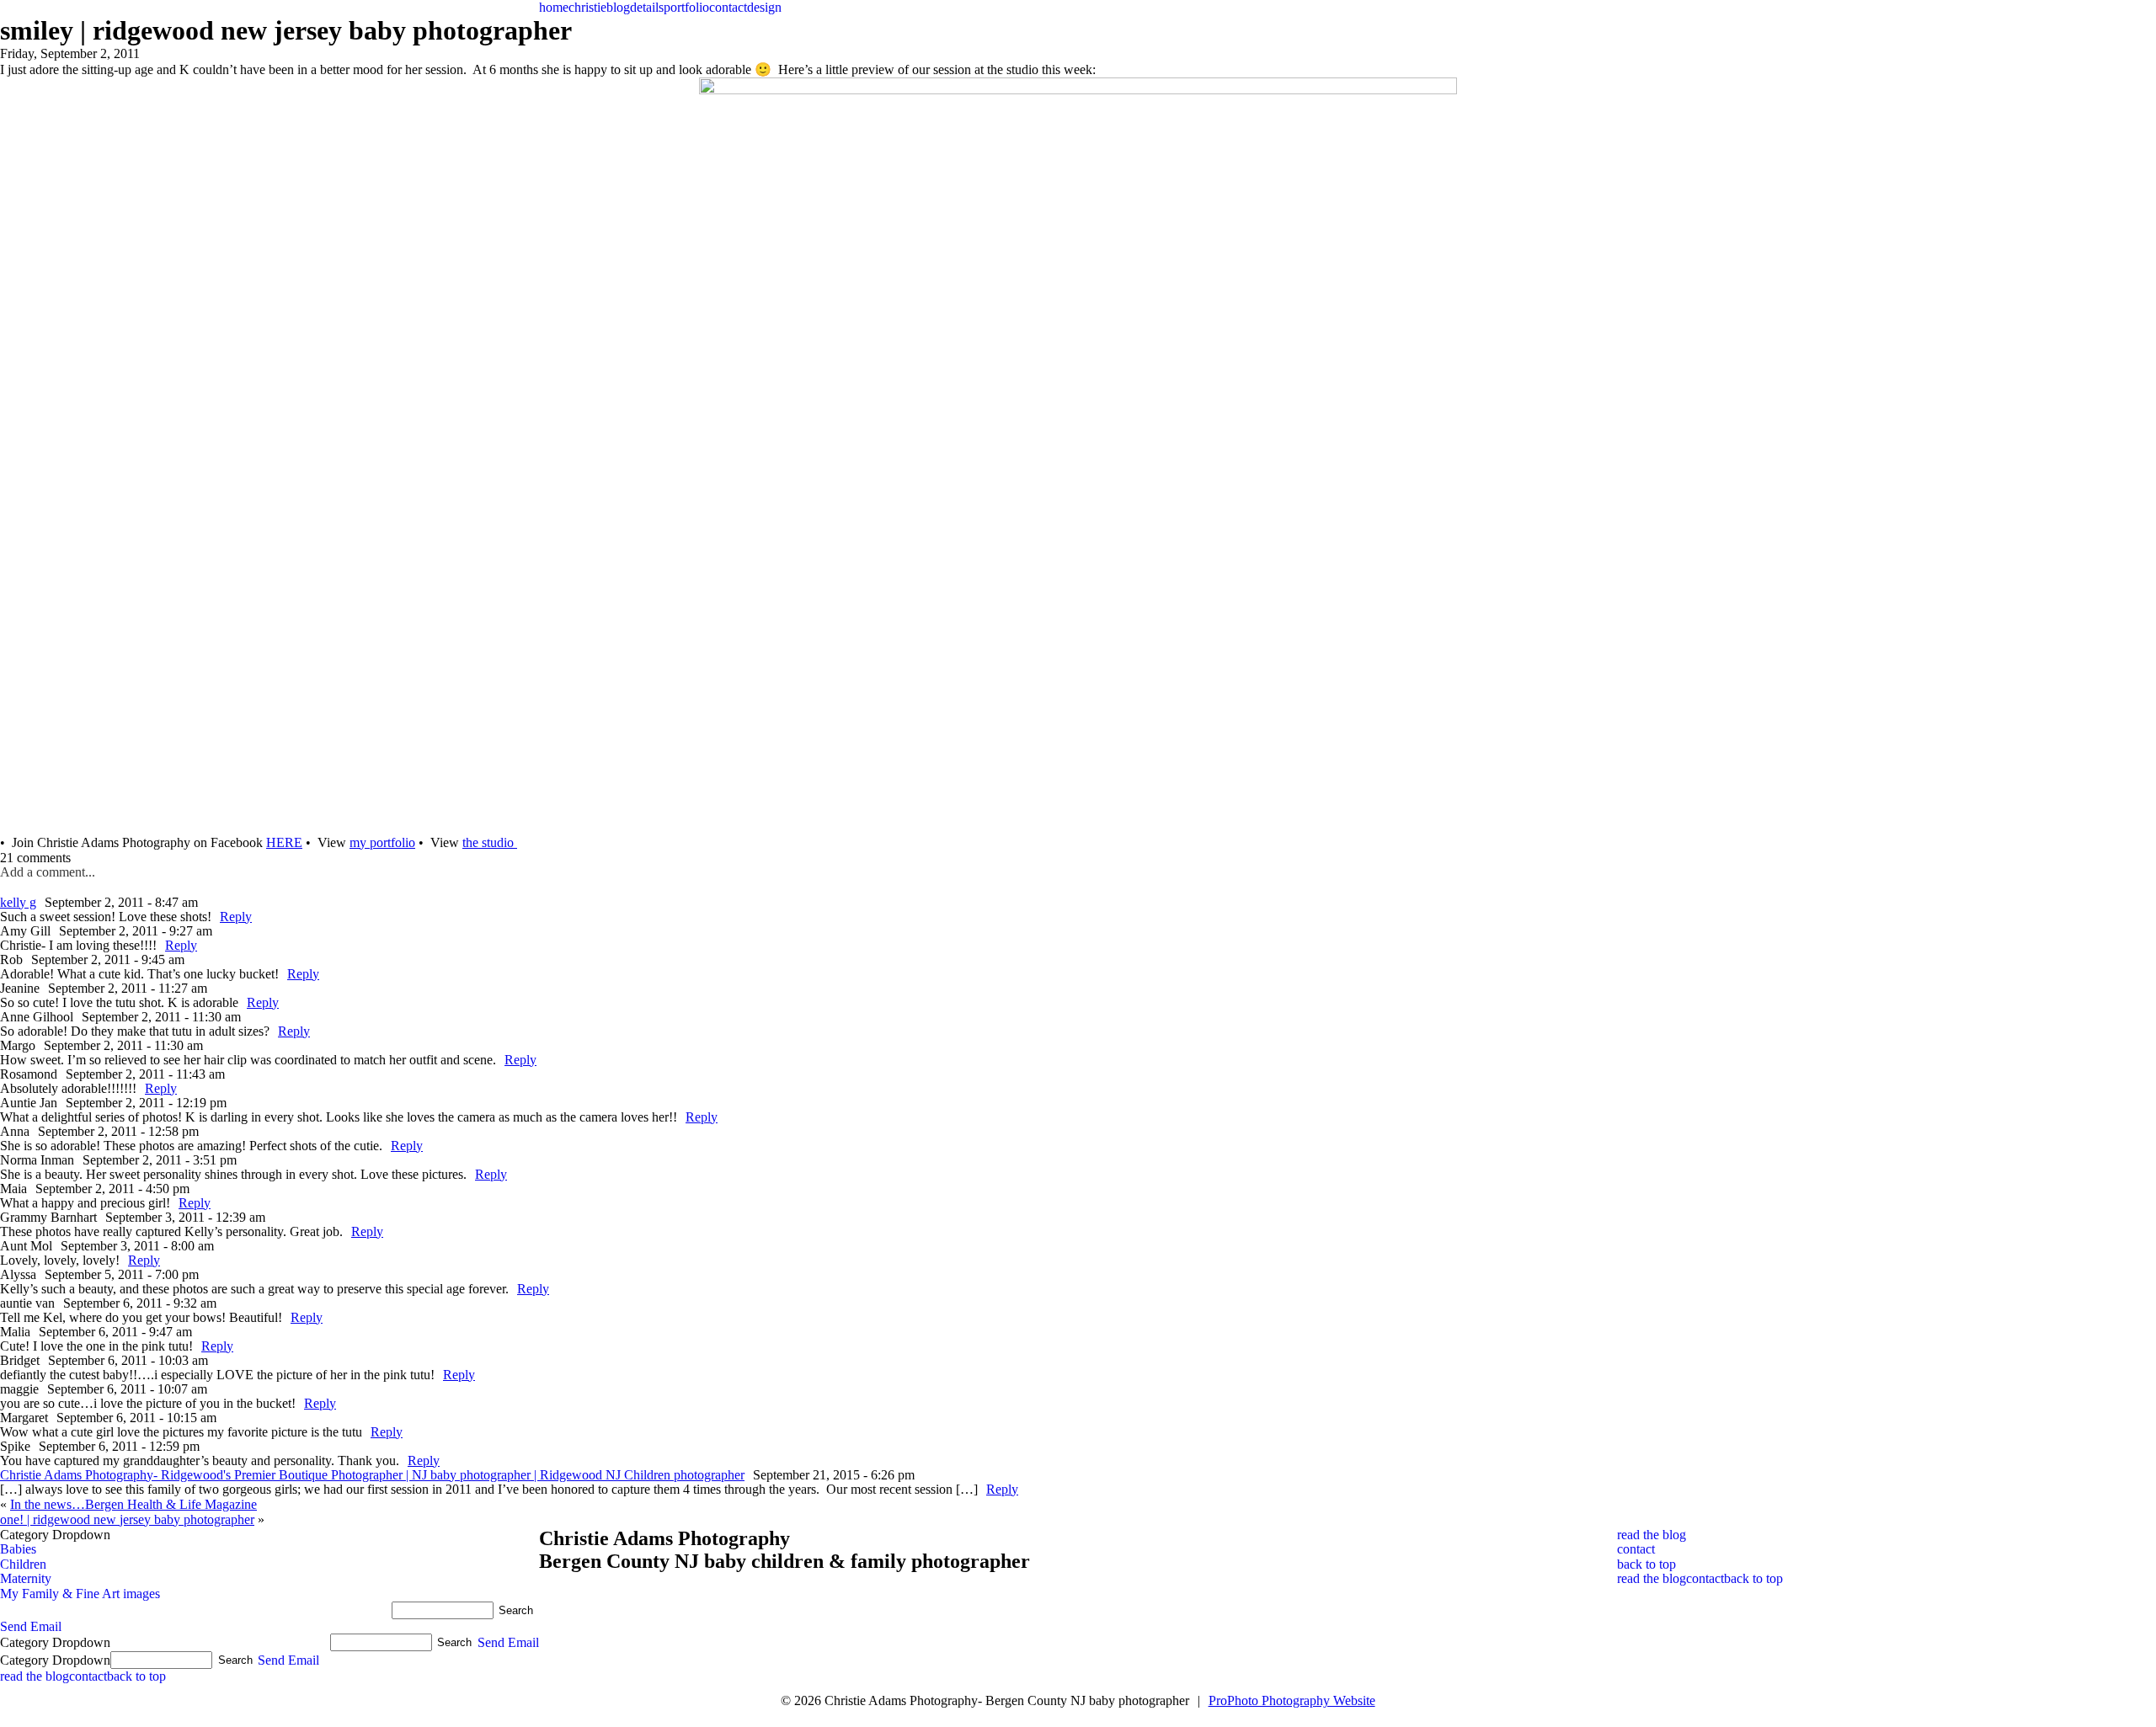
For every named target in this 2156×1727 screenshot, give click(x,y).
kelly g (18, 902)
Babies (18, 1549)
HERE (284, 842)
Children (23, 1564)
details (647, 7)
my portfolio (382, 842)
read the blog (1652, 1535)
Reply (236, 917)
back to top (1646, 1564)
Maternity (26, 1578)
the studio (490, 842)
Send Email (31, 1626)
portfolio (686, 7)
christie (587, 7)
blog (618, 7)
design (764, 7)
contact (728, 7)
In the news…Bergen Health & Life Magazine (133, 1504)
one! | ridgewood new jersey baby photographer (127, 1519)
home (554, 7)
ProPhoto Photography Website (1292, 1700)
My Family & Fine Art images (80, 1594)
